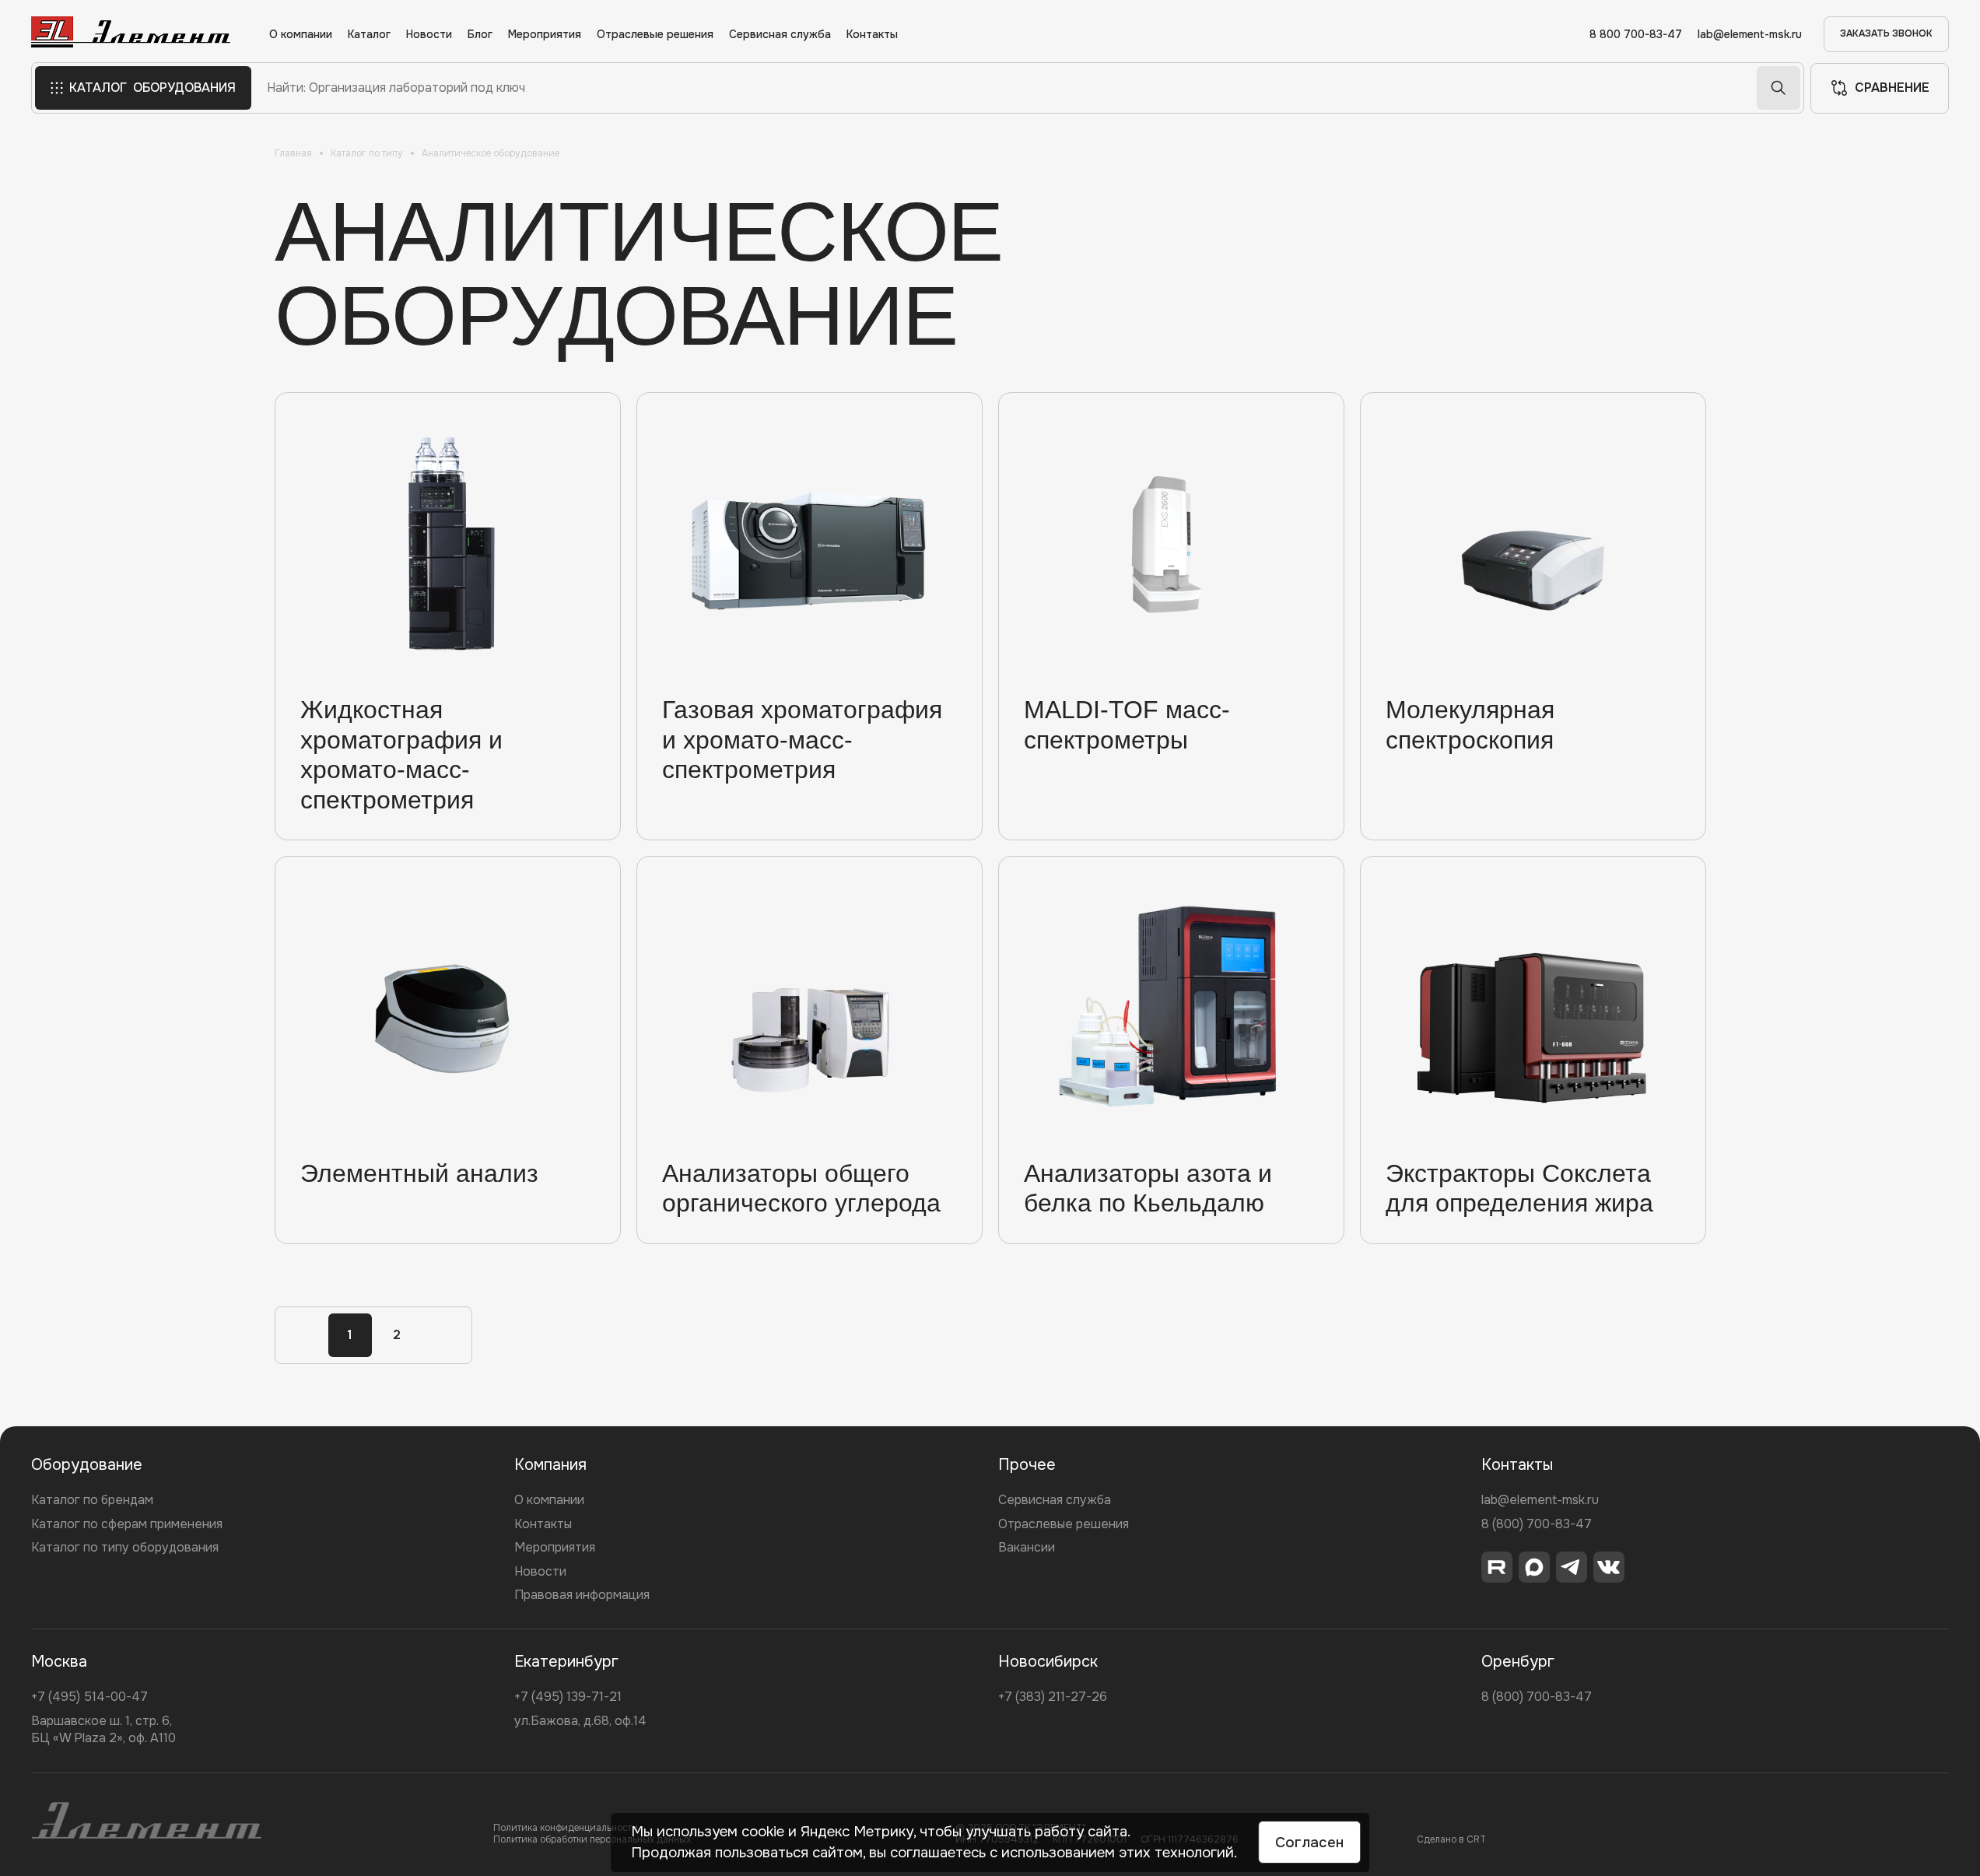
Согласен (1309, 1843)
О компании (301, 35)
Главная (293, 153)
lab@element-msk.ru (1750, 35)
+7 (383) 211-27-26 (1053, 1697)
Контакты (872, 35)
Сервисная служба (780, 35)
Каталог (369, 35)
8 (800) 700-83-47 (1537, 1524)
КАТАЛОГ (152, 88)
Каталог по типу (367, 153)
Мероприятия (545, 35)
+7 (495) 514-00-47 (89, 1697)
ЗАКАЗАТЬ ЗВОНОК (1886, 33)
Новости (429, 35)
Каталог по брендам (92, 1500)
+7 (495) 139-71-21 (568, 1697)
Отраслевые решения (655, 35)
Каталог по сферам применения (127, 1524)
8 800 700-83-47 (1636, 35)
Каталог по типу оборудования (125, 1547)
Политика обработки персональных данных (592, 1839)
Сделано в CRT (1451, 1839)
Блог (480, 35)
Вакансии (1027, 1547)
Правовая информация (582, 1595)
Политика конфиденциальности (566, 1828)
